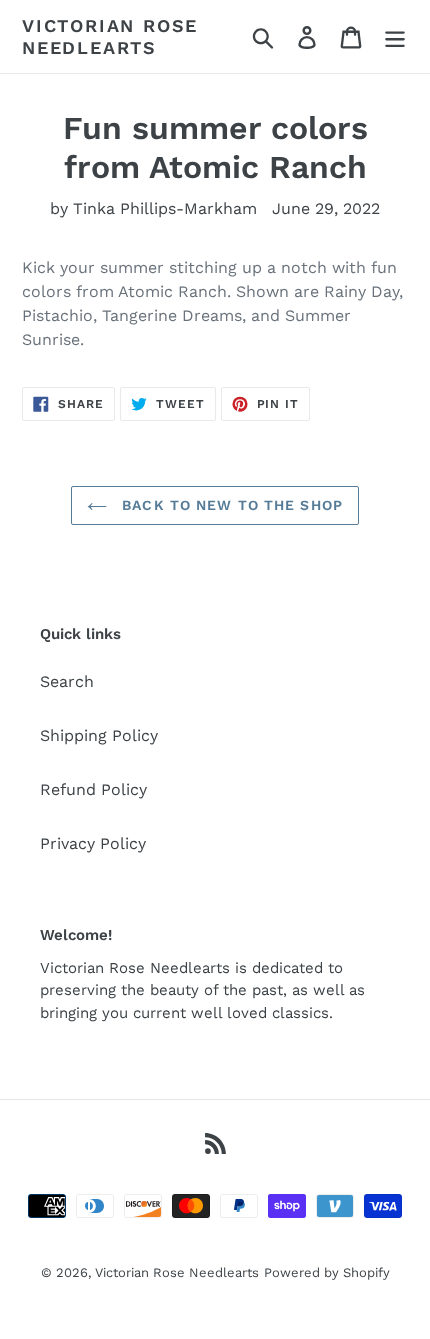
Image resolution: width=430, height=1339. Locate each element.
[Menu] (395, 36)
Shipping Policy (99, 735)
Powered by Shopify (327, 1272)
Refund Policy (93, 789)
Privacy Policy (93, 843)
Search (67, 681)
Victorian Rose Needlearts (110, 36)
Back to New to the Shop (230, 505)
